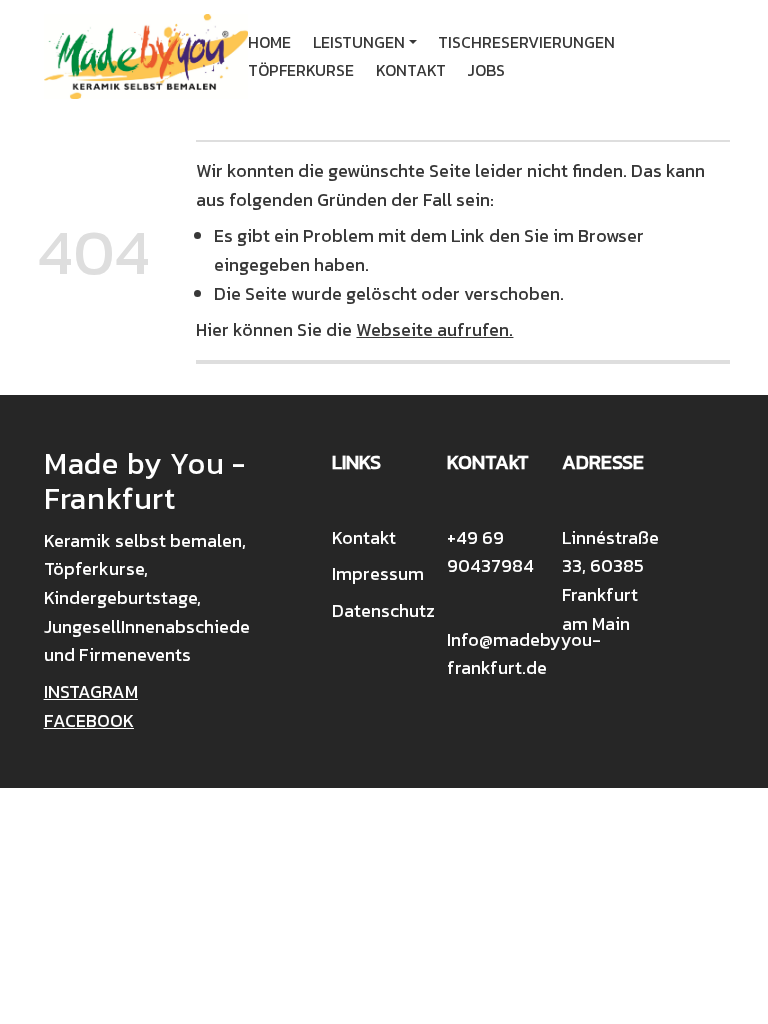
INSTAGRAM (91, 691)
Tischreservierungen (526, 42)
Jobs (486, 70)
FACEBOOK (89, 720)
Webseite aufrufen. (434, 329)
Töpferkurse (301, 70)
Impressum (378, 573)
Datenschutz (383, 610)
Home (269, 42)
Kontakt (411, 70)
